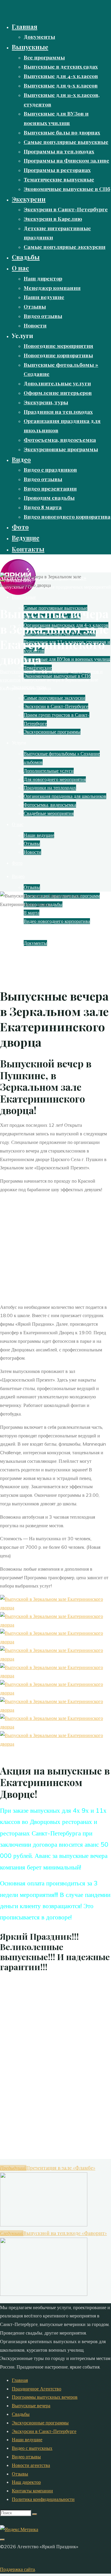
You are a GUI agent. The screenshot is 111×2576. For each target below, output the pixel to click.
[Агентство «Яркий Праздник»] (18, 593)
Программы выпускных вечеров (45, 2397)
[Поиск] (35, 2514)
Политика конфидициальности (43, 2499)
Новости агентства (31, 2465)
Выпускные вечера (31, 2405)
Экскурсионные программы (40, 2423)
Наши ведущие (27, 2439)
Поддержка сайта (17, 2569)
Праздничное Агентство (37, 2389)
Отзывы (20, 2474)
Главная (20, 2380)
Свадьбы (21, 2414)
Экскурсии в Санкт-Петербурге (44, 2431)
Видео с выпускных (32, 2448)
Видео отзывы (26, 2457)
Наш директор (26, 2482)
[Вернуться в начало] (2, 2540)
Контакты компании (32, 2491)
